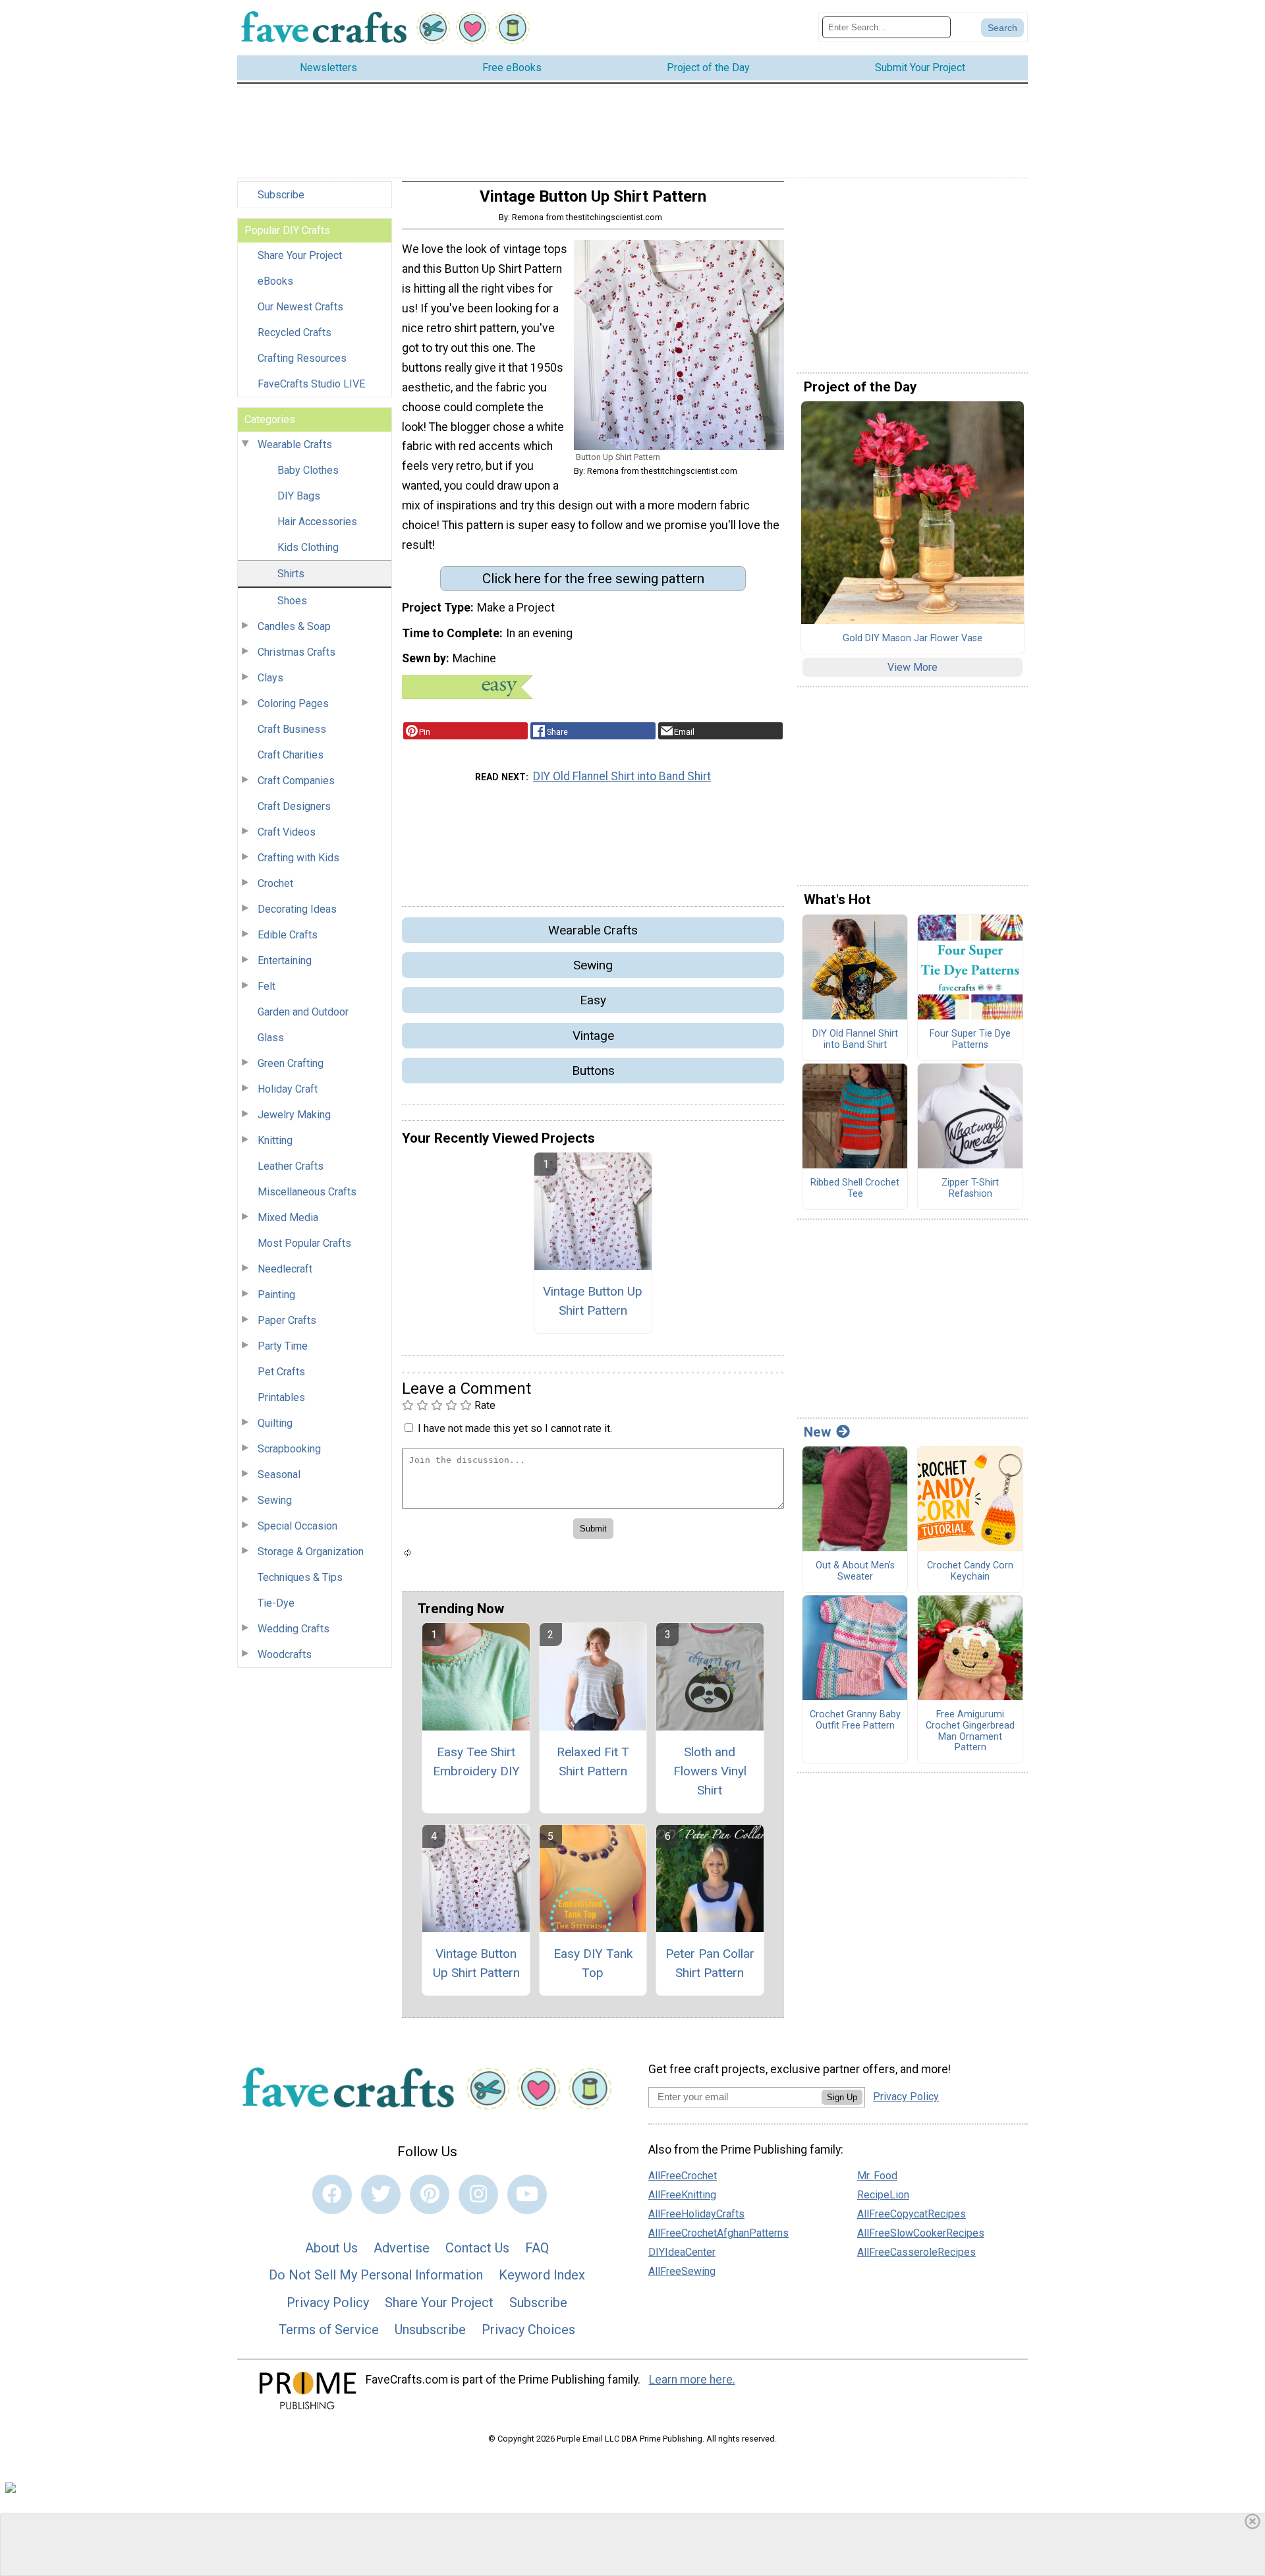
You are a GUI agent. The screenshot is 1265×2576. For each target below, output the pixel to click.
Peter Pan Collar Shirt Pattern (710, 1963)
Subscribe (281, 195)
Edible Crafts (288, 935)
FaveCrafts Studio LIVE (311, 384)
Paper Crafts (287, 1320)
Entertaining (285, 960)
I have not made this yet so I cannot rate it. (515, 1428)
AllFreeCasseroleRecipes (916, 2252)
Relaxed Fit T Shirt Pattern (593, 1761)
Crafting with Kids (298, 858)
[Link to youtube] (527, 2194)
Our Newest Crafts (300, 307)
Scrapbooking (289, 1449)
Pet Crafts (281, 1372)
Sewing (275, 1500)
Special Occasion (297, 1526)
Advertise (402, 2248)
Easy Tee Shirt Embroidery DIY (476, 1761)
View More (913, 667)
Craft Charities (291, 755)
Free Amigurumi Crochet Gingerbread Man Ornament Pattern (970, 1731)
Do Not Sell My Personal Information (376, 2275)
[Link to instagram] (478, 2194)
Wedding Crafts (294, 1629)
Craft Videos (287, 832)
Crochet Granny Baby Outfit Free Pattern (855, 1720)
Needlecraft (285, 1269)
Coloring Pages (293, 703)
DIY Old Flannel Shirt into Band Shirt (622, 776)
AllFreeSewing (682, 2271)
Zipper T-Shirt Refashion (970, 1188)
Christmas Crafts (296, 652)
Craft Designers (294, 806)
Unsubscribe (430, 2330)
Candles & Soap (294, 626)
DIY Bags (299, 496)
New (817, 1432)
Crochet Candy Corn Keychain (970, 1571)
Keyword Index (542, 2275)
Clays (270, 678)
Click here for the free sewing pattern (593, 579)
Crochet (275, 883)
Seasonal (279, 1474)
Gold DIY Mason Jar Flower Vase (913, 639)
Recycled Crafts (295, 332)
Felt (267, 986)
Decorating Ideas (297, 909)
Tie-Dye (276, 1603)
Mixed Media (288, 1217)
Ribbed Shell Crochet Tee (855, 1188)
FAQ (537, 2248)
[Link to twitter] (381, 2194)
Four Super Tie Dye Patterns (970, 1040)
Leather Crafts (291, 1166)
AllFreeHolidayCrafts (696, 2214)
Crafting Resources (302, 358)
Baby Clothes (308, 470)
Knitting (275, 1140)
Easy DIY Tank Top (593, 1963)
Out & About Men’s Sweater (855, 1571)
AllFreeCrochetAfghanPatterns (718, 2233)
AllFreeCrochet (683, 2176)
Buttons (593, 1071)
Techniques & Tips (300, 1577)
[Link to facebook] (332, 2194)
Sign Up (842, 2097)
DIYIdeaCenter (682, 2252)
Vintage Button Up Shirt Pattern (593, 1301)
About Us (331, 2248)
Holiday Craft (288, 1089)
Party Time (283, 1346)
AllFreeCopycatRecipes (912, 2214)
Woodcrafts (285, 1654)
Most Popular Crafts (304, 1243)
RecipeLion (883, 2195)
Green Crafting (291, 1063)
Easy (593, 1000)
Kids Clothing (308, 547)
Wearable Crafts (295, 444)
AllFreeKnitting (682, 2195)
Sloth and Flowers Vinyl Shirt (710, 1771)
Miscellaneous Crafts (307, 1192)
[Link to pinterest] (430, 2194)
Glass (271, 1038)
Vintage (593, 1036)
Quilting (275, 1423)
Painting (276, 1295)
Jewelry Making (294, 1115)
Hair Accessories (317, 522)
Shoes (292, 601)
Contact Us (477, 2248)
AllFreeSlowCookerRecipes (921, 2233)
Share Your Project (300, 255)
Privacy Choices (528, 2330)
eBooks (275, 281)
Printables (281, 1397)
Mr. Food (877, 2176)
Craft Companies (296, 781)
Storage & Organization (311, 1552)
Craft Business (292, 729)
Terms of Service (329, 2330)
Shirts (291, 574)
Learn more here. (692, 2380)
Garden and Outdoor (303, 1012)
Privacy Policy (328, 2303)
